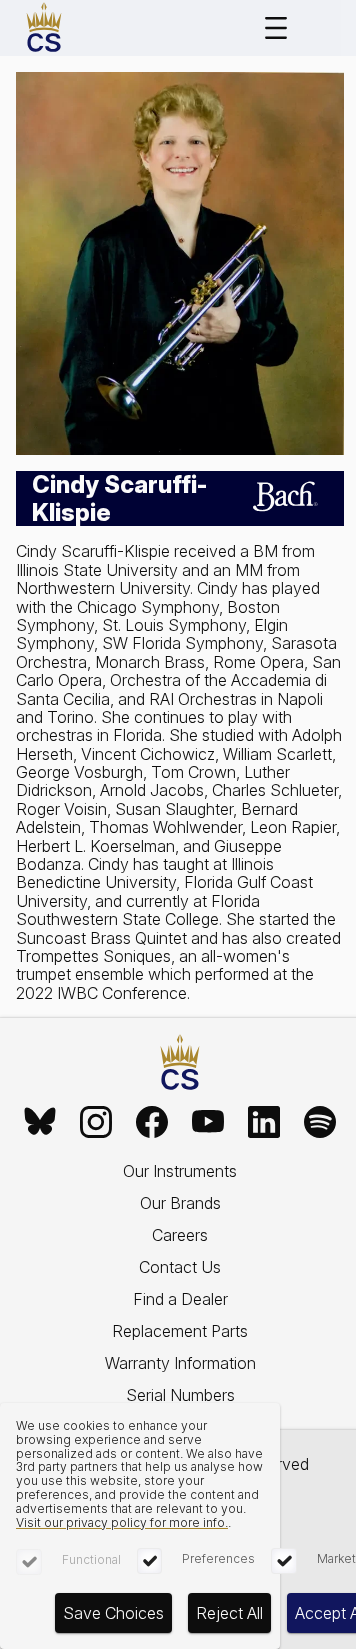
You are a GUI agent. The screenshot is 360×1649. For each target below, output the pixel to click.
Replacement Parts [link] (180, 1331)
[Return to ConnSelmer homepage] (44, 28)
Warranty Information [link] (180, 1363)
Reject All (229, 1613)
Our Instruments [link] (180, 1171)
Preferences (218, 1558)
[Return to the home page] (180, 1063)
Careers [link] (180, 1235)
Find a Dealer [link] (180, 1299)
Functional (91, 1559)
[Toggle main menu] (276, 28)
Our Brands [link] (180, 1203)
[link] (40, 1122)
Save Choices (113, 1613)
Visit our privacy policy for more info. (122, 1522)
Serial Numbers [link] (180, 1395)
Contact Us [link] (180, 1267)
